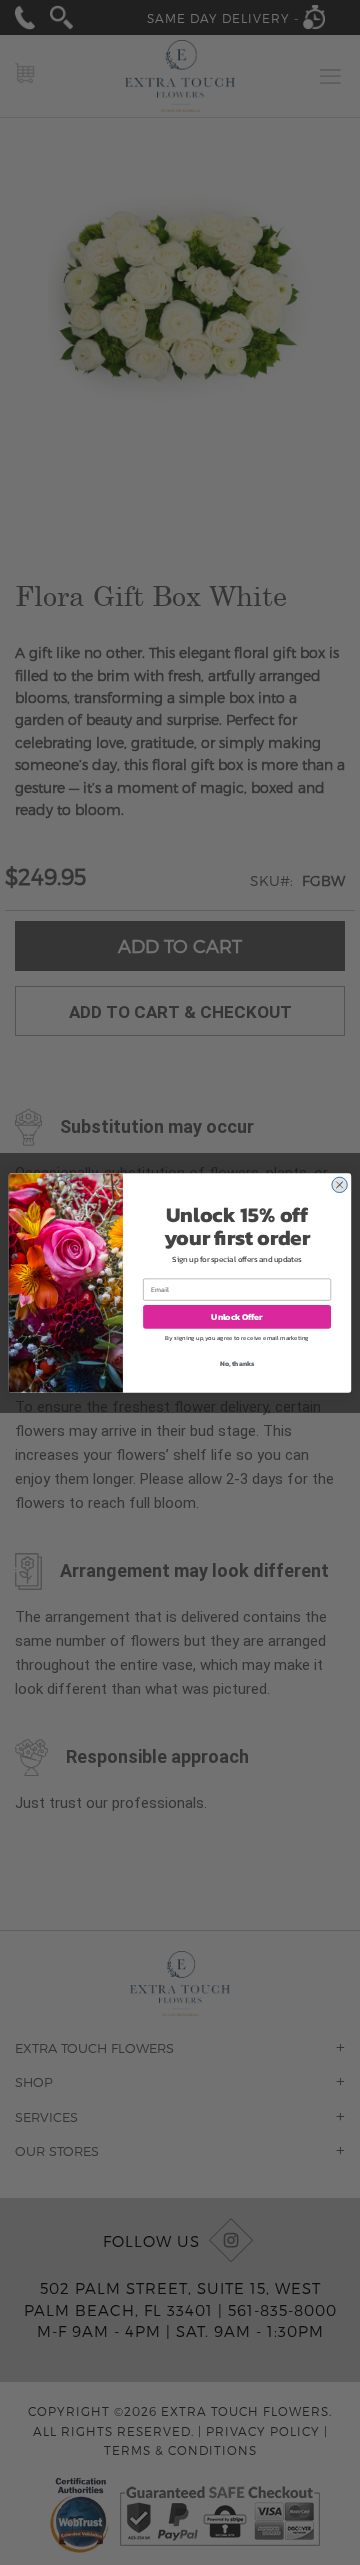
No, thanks (237, 1363)
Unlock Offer (236, 1316)
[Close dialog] (339, 1184)
